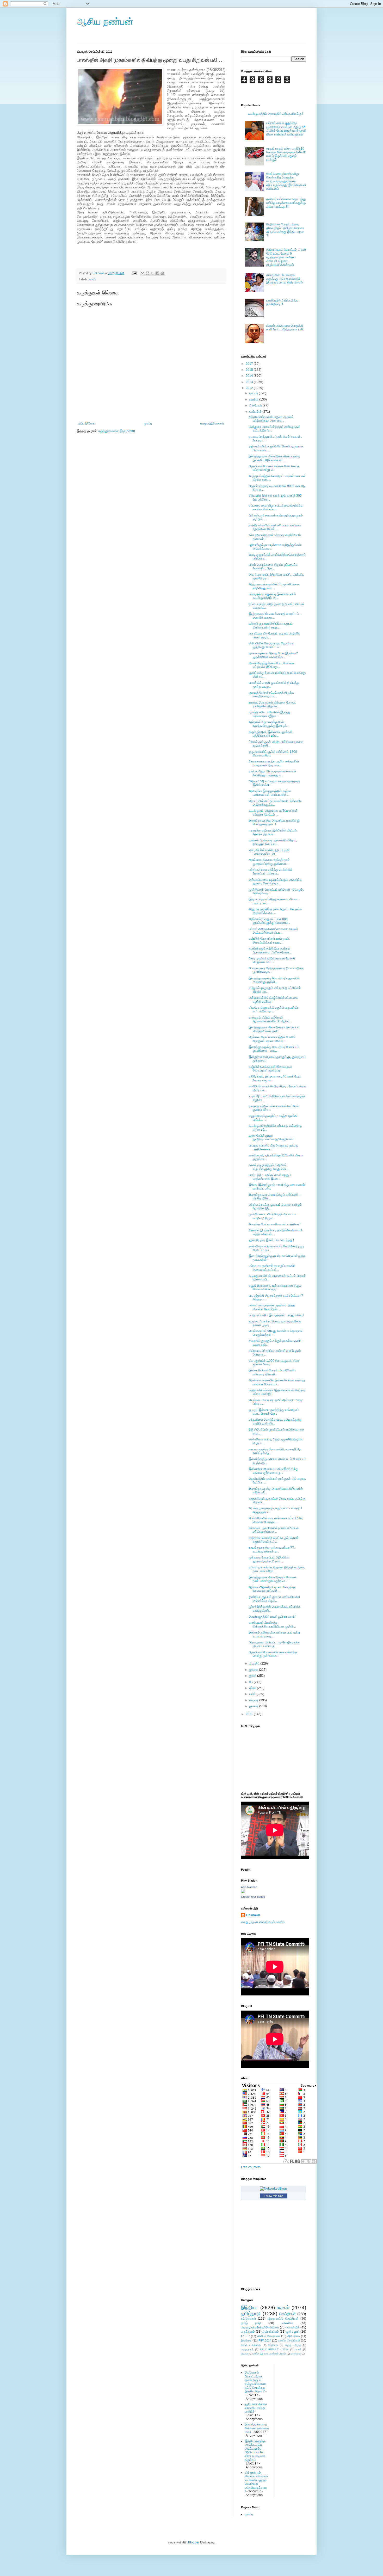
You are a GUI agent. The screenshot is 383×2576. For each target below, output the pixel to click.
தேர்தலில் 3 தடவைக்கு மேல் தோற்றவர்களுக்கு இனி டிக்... (269, 724)
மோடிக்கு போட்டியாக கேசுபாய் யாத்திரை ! (275, 1224)
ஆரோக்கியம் (271, 2332)
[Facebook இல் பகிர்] (157, 273)
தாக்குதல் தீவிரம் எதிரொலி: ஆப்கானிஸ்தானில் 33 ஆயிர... (270, 1019)
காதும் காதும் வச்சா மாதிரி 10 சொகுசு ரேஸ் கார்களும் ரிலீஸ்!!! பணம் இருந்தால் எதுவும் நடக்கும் (286, 154)
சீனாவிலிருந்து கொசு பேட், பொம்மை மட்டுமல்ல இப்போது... (272, 665)
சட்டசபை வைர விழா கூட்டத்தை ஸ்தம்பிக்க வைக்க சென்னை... (276, 507)
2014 (250, 376)
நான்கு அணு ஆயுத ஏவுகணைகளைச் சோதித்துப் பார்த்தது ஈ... (273, 773)
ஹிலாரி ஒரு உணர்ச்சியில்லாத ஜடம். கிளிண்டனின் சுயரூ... (271, 625)
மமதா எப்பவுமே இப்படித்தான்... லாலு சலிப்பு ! (276, 1315)
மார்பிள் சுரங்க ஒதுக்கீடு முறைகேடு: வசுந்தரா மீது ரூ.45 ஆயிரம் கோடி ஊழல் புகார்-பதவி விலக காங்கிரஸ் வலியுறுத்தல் (286, 129)
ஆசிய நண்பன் (105, 21)
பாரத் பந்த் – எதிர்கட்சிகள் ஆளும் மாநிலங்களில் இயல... (270, 1177)
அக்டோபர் (256, 405)
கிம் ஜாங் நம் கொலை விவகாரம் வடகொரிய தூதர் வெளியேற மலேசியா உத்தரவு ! (256, 2482)
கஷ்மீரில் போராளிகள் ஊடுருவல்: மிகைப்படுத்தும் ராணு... (269, 940)
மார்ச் (253, 1694)
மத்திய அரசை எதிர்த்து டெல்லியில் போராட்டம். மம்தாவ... (271, 872)
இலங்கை (246, 2340)
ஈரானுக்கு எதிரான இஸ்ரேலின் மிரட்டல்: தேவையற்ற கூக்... (273, 832)
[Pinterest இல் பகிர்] (162, 273)
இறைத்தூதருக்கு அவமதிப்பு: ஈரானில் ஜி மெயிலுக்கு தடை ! (274, 822)
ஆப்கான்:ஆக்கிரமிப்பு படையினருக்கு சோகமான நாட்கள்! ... (272, 1589)
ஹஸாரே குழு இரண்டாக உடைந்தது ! (271, 1240)
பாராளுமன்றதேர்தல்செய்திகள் (260, 2327)
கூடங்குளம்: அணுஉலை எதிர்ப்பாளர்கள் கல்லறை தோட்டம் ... (273, 812)
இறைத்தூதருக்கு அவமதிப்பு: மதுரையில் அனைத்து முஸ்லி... (274, 980)
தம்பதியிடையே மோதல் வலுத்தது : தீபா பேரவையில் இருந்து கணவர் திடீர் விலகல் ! (285, 279)
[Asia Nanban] (243, 1892)
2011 (250, 1714)
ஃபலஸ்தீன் (293, 2327)
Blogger (194, 2542)
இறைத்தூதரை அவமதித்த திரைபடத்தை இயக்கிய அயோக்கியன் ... (274, 458)
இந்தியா (249, 2307)
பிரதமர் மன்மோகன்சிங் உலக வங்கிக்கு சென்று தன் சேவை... (273, 1654)
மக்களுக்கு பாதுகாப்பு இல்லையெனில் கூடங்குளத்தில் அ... (272, 596)
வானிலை (296, 2354)
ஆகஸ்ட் (255, 1663)
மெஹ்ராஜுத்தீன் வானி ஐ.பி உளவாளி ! (273, 1617)
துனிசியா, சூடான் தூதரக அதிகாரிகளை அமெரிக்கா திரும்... (274, 1599)
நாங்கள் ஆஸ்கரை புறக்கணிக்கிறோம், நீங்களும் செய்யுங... (273, 842)
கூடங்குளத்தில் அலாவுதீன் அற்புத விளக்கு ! (275, 114)
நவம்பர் (254, 399)
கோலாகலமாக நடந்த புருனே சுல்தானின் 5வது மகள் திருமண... (274, 763)
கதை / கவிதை (251, 2345)
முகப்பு (148, 423)
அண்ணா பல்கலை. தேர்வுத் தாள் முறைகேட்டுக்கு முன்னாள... (269, 862)
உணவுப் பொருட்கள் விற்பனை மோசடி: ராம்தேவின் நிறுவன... (272, 704)
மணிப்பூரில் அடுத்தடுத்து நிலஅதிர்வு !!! (282, 302)
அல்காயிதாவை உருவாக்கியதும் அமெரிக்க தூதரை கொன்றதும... (275, 882)
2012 (250, 388)
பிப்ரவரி (254, 1700)
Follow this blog (274, 2196)
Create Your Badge (253, 1897)
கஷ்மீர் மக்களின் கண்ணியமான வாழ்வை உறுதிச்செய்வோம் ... (275, 527)
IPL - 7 (245, 2336)
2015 (250, 370)
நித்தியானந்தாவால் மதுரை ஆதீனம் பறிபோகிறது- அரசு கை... (271, 419)
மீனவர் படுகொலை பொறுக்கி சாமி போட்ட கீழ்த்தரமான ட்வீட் (285, 328)
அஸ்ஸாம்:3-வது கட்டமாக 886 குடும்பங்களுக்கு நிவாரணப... (269, 921)
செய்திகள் (287, 2314)
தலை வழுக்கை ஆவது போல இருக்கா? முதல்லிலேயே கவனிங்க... (273, 655)
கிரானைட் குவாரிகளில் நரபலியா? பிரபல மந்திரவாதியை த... (274, 1530)
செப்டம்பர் (256, 412)
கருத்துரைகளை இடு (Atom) (117, 431)
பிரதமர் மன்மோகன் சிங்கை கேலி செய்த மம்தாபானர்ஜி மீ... (274, 468)
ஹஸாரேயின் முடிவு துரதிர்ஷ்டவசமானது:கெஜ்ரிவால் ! (271, 1137)
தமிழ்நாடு (251, 2313)
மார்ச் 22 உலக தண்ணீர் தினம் (270, 2354)
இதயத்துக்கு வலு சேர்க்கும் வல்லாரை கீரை (257, 2428)
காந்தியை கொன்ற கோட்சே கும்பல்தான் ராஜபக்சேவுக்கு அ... (274, 1540)
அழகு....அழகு (293, 2345)
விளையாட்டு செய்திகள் (283, 2319)
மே (252, 1682)
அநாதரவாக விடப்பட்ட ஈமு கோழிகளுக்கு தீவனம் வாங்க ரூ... (274, 1644)
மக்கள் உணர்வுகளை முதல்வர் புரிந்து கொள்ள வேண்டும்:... (272, 1307)
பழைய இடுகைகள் (212, 423)
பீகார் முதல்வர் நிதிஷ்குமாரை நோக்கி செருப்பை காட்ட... (272, 960)
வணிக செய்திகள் (289, 2340)
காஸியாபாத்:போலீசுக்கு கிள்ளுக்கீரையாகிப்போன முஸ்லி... (272, 1624)
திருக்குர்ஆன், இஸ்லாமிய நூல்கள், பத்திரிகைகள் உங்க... (271, 734)
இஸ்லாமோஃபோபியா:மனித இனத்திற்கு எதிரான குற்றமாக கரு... (273, 1471)
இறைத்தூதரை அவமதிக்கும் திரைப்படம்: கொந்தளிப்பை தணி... (274, 1029)
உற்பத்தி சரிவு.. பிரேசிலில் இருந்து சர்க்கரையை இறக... (269, 714)
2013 (250, 382)
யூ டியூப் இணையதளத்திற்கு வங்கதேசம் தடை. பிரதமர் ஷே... (274, 1412)
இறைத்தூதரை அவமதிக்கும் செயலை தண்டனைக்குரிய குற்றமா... (273, 1579)
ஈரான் (298, 2349)
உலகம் (92, 279)
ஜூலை (254, 1670)
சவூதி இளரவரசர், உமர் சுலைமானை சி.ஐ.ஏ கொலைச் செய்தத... (275, 1287)
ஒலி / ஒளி (293, 2332)
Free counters (251, 2167)
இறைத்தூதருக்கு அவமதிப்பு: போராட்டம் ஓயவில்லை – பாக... (274, 1049)
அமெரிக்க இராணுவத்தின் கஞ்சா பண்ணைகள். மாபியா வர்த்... (270, 793)
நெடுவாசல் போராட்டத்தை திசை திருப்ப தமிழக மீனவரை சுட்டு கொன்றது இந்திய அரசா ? (285, 230)
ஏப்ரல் (253, 1688)
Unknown (253, 1915)
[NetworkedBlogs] (274, 2189)
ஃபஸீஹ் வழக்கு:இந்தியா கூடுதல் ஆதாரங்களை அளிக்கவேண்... (270, 950)
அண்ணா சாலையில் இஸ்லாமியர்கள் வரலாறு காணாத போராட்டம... (277, 1382)
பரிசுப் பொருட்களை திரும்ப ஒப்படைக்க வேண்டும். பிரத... (273, 566)
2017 (250, 364)
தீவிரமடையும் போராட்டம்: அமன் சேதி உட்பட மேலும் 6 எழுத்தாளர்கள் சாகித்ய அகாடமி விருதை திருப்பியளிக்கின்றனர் (286, 257)
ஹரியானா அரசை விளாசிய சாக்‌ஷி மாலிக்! (256, 2408)
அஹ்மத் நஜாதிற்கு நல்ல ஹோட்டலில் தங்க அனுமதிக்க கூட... (275, 911)
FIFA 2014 (265, 2340)
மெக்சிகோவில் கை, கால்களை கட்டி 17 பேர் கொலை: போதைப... (276, 1520)
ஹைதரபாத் (247, 2349)
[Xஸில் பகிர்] (152, 273)
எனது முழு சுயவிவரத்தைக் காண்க (263, 1922)
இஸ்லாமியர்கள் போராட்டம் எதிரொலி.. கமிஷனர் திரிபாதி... (272, 1372)
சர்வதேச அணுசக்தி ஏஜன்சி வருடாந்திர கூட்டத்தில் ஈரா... (274, 1009)
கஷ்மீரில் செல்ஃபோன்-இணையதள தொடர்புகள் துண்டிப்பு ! (271, 1069)
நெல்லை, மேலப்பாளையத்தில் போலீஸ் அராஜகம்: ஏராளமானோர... (272, 1039)
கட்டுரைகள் (249, 2319)
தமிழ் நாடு (251, 2323)
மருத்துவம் (248, 2332)
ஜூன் (253, 1676)
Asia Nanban (249, 1887)
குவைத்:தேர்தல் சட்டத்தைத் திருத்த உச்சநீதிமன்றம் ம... (271, 694)
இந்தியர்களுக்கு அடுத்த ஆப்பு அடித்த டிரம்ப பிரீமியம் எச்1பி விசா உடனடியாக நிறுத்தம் (255, 2450)
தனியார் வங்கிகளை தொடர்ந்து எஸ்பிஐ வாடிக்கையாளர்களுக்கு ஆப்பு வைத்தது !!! (286, 203)
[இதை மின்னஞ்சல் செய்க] (143, 273)
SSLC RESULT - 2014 (274, 2349)
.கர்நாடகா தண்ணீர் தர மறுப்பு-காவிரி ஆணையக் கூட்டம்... (272, 1268)
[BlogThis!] (147, 273)
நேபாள (245, 2354)
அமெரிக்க (294, 2336)
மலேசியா (287, 2323)
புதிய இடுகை (87, 423)
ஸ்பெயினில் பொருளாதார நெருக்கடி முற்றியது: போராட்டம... (271, 645)
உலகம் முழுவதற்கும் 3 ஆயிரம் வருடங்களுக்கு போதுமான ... (269, 1167)
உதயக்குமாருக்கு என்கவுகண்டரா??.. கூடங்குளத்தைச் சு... (272, 1549)
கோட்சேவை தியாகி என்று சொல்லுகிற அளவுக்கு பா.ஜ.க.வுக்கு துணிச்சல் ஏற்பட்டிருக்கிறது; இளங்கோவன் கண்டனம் (286, 181)
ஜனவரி (254, 1706)
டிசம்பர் (254, 393)
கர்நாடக (273, 2345)
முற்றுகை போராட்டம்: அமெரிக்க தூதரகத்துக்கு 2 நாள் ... (269, 1559)
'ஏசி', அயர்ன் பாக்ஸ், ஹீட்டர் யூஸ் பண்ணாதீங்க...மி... (269, 852)
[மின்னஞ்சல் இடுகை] (134, 273)
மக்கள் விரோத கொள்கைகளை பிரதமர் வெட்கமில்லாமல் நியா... (273, 931)
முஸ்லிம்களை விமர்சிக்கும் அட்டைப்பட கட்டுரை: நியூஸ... (273, 1216)
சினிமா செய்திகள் (269, 2336)
